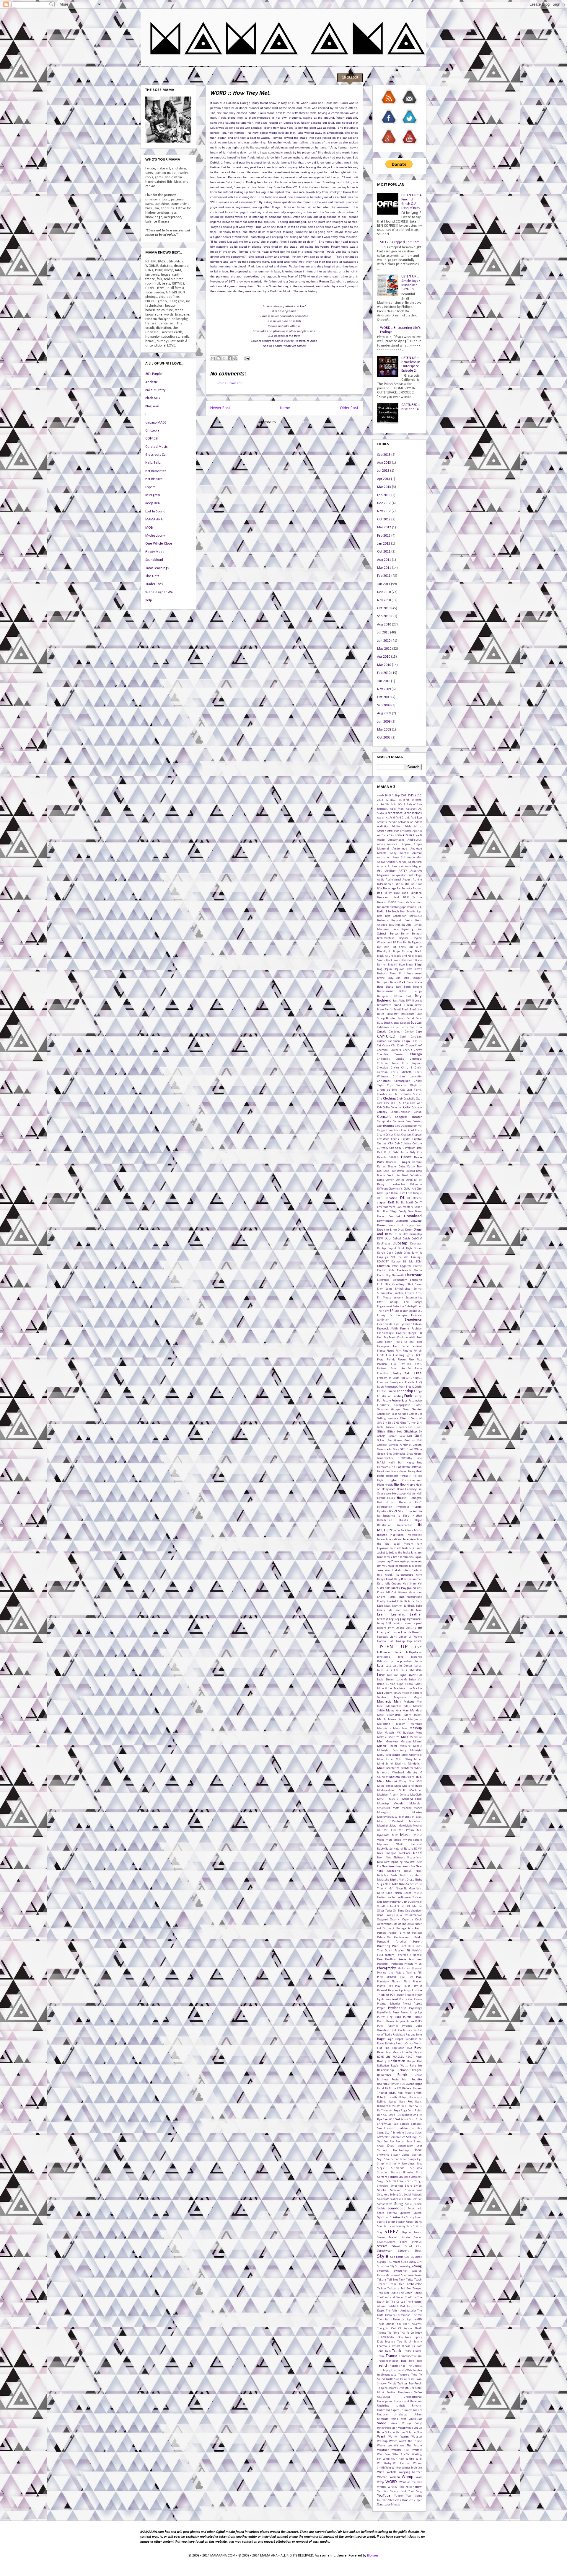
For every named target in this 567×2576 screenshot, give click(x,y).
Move (401, 1826)
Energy (418, 1302)
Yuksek (399, 2496)
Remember (384, 2075)
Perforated (397, 1964)
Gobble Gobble (386, 1436)
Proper (381, 2008)
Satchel (404, 2128)
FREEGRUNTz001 (411, 1378)
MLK (402, 1790)
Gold (418, 1436)
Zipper (418, 2500)
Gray (396, 1449)
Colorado (417, 1108)
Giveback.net (404, 1427)
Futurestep (415, 1401)
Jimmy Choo (384, 1566)
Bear (403, 912)
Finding (408, 1351)
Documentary (405, 1207)
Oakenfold (416, 1902)
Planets (396, 1982)
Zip (411, 2500)
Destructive (398, 1184)
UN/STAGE (384, 2397)
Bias (400, 943)
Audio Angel (393, 880)
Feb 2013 (384, 495)
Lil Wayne (415, 1637)
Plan (419, 1977)
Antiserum (394, 862)
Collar (387, 1108)
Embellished (403, 1289)
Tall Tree (393, 2280)
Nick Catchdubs (411, 1875)
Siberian (417, 2155)
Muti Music (394, 1840)
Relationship (385, 2070)
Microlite (405, 1746)
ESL (420, 1311)
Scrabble (396, 2137)
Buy (413, 1023)
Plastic (381, 1986)
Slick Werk (400, 2181)
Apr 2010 (384, 657)
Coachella (409, 1099)
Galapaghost (402, 1405)
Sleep (407, 2177)
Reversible (383, 2084)
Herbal (404, 1476)
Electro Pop (384, 1276)
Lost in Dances (403, 1666)
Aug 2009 (384, 713)
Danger (405, 1162)
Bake (397, 893)
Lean (419, 1610)
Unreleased (401, 2415)
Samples (416, 2124)
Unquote (382, 2415)
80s (400, 805)
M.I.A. (389, 1689)
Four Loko (397, 1369)
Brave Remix (385, 1010)
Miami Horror (387, 1746)
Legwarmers (414, 1619)
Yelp (149, 600)
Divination (390, 1198)
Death (400, 1171)
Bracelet (417, 1001)
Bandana (416, 893)
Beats (408, 921)
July (379, 1575)
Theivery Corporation (398, 2315)
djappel (382, 1203)
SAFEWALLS (384, 2124)
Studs (418, 2251)
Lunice (391, 1684)
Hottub (381, 1498)
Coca (380, 1103)
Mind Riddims (396, 1764)
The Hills (411, 2306)
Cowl (411, 1130)
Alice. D (417, 835)
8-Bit (394, 805)
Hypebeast (403, 1507)
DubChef (417, 1239)
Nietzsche (383, 1880)
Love (381, 1675)
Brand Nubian (403, 1005)
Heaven (403, 1472)
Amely (381, 844)
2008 (403, 796)
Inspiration (397, 1535)
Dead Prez (389, 1171)
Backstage (390, 889)
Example (401, 1315)
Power (400, 1995)
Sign (380, 2159)
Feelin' (389, 1342)
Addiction (383, 827)
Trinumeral (414, 2366)
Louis (380, 1670)
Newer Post (220, 408)
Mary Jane (400, 1728)
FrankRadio (415, 1369)
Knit (401, 1597)
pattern (390, 1955)
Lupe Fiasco (405, 1684)
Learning (398, 1615)
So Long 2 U (397, 2195)
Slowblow (383, 2186)
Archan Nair (396, 866)
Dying (407, 1253)
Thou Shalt (402, 2324)
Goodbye (382, 1445)
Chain (401, 1046)
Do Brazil (407, 1203)
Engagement (384, 1307)
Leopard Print (386, 1628)
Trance (391, 2356)
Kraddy (381, 1601)
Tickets (382, 2333)
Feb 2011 (384, 576)
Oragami (382, 1920)
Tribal (403, 2366)
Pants (418, 1937)
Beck (395, 929)
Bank (396, 897)
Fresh (402, 1387)
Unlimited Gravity (411, 2410)
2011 (418, 795)
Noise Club (385, 1893)
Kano (419, 1575)
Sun (404, 2262)
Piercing (411, 1973)
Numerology (390, 1902)
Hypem (150, 487)
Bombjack (383, 982)
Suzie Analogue (404, 2267)
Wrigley (382, 2487)
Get (420, 1414)
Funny (418, 1396)
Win (388, 2468)
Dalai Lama (400, 1153)
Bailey (388, 893)
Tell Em (406, 2289)
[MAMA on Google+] (389, 145)
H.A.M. (381, 1463)
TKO (403, 2333)
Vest (404, 2419)
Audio (381, 880)
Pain (410, 1929)
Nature (409, 1849)
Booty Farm (403, 987)
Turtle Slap (392, 2379)
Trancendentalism (410, 2356)
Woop (380, 2482)
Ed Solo (408, 1262)
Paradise (401, 1942)
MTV (395, 1835)
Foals (418, 1364)
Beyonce (404, 938)
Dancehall (392, 1162)
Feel (412, 1337)
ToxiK (388, 2351)
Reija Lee (416, 2066)
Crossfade (383, 1139)
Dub (387, 1239)
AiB (420, 831)
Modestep (383, 1804)
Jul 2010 (383, 633)
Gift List (388, 1423)
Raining (390, 2044)
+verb (380, 796)
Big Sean (383, 947)
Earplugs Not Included (393, 1257)
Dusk (390, 1253)
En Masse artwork (390, 1298)
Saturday (416, 2128)
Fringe (418, 1391)
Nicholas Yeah (387, 1875)
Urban (418, 2415)
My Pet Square (412, 1840)
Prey (388, 1999)
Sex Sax (389, 2142)
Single (381, 2168)
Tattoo (410, 2280)
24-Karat (404, 800)
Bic (405, 943)
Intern (381, 1539)
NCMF (418, 1849)
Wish (381, 2472)
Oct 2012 (384, 520)
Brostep (391, 1019)
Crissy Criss (393, 1135)
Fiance (381, 1351)
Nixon (399, 1889)
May (380, 1733)
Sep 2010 (384, 616)
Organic (395, 1920)
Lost (388, 1666)
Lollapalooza (414, 1653)
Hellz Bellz (153, 463)
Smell (418, 2186)
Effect (395, 1266)
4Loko (380, 805)
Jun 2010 (384, 641)
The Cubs (411, 2298)
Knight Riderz (386, 1597)
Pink (380, 1977)
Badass (417, 889)
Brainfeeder (384, 1005)
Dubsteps (416, 1244)
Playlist (417, 1986)
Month (381, 1821)
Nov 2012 (384, 511)
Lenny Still (384, 1624)
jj (393, 1566)
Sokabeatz (383, 2199)
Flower (402, 1360)
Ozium (387, 1929)
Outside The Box (401, 1924)
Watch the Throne (410, 2441)
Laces (387, 1606)
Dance (406, 1157)
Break (405, 1010)
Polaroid (382, 1991)
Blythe (381, 978)
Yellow (417, 2487)
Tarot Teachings (157, 568)
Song (399, 2204)
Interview (409, 1539)
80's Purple (154, 374)
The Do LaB (397, 2302)
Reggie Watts (399, 2066)
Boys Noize (399, 1001)
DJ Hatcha (414, 1198)
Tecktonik (393, 2289)
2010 (410, 796)
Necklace (405, 1853)
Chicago (416, 1054)
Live (418, 1647)
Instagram (153, 495)
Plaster (417, 1982)
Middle (417, 1746)
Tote (419, 2346)
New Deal (410, 1862)
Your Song (415, 2491)
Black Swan (393, 960)
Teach (418, 2280)
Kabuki (389, 1575)
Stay (380, 2233)
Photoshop (404, 1968)
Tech (401, 2284)
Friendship (405, 1391)
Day (419, 1167)
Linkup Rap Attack (409, 1641)
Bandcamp (384, 897)
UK (407, 2388)
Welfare (417, 2450)
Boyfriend (384, 1001)
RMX (392, 2093)
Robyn (403, 2097)
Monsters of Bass (410, 1817)
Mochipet (416, 1790)
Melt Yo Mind (398, 1737)
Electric (417, 1266)
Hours (391, 1498)
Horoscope (399, 1494)
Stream (382, 2246)
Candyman (396, 1032)
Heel (419, 1472)
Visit (394, 2428)
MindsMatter (406, 1768)
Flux (411, 1360)
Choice (395, 1068)
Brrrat (410, 1019)
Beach (395, 912)
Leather (416, 1615)
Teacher (382, 2284)
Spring (390, 2222)
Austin (396, 884)
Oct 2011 (384, 552)
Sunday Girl (414, 2262)
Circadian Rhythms (409, 1086)
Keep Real (153, 503)
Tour (380, 2351)
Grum (418, 1454)
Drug (401, 1230)
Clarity (398, 1094)
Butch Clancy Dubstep (397, 1023)
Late (390, 1610)
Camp (404, 1027)
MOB (149, 528)
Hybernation (385, 1507)
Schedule (398, 2133)
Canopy (409, 1032)
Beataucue (416, 916)
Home (285, 408)
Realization (397, 2061)
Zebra (391, 2500)
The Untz (152, 576)
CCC (148, 414)
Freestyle (382, 1382)
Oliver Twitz (384, 1911)
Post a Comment (230, 383)
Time (396, 2333)
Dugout (392, 1248)
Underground (385, 2401)
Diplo (387, 1193)
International (394, 1539)
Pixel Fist (406, 1977)
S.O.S (391, 2120)
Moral (394, 1826)
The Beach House (410, 2293)
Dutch (398, 1253)
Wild (419, 2459)
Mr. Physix (406, 1830)
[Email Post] (246, 358)
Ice (379, 1516)
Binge (396, 951)
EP (392, 1311)
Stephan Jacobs (412, 2233)
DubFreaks (384, 1244)
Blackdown (408, 960)
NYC (401, 1902)
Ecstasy (396, 1262)
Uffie (401, 2388)
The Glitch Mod (395, 2306)
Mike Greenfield (412, 1755)
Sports (381, 2222)
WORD (391, 2482)
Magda (418, 1697)
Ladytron (397, 1606)
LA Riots (405, 1601)
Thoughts (416, 2324)
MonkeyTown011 (387, 1817)
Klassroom (415, 1593)
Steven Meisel (387, 2238)
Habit (392, 1463)
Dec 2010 (384, 592)
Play (390, 1986)
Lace (380, 1606)
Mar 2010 (384, 665)
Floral (381, 1360)
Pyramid (393, 2026)
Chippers (416, 1063)
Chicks (400, 1059)
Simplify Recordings (402, 2164)
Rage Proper (395, 2039)
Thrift (418, 2328)
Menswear (392, 1742)
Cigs (390, 1086)
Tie (389, 2333)
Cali (419, 1023)
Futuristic (383, 1405)
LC (412, 1610)
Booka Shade (414, 982)
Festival (417, 1346)
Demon (390, 1180)
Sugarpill (383, 2262)
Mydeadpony (155, 536)
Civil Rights (414, 1090)
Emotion (399, 1293)
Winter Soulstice (412, 2468)
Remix (403, 2075)
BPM (409, 1001)
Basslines (416, 903)
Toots (408, 2337)
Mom (396, 1808)
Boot (380, 987)
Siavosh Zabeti (400, 2155)
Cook (408, 1122)
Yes (386, 2491)
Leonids (397, 1624)
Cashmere (394, 1041)
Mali (407, 1706)
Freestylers (396, 1382)
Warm (405, 2437)
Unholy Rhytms (409, 2406)
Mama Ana (394, 1711)
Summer (395, 2262)
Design (382, 1184)
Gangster (383, 1410)
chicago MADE (156, 423)
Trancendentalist (388, 2361)
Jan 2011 (384, 584)
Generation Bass (387, 1414)
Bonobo (394, 982)
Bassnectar (384, 907)
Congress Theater (409, 1117)
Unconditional (413, 2397)
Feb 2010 (384, 673)
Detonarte (416, 1184)
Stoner (418, 2238)
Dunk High (405, 1248)
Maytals (390, 1733)
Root (410, 2102)
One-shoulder (413, 1911)
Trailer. (417, 2351)
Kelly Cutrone (393, 1584)
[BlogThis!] (219, 358)
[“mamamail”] (410, 105)
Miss (381, 1782)
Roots (418, 2102)
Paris (395, 1946)
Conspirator (384, 1122)
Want (381, 2437)
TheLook (417, 2315)
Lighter (403, 1637)
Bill (411, 947)
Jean (396, 1562)
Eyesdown (406, 1324)
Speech (418, 2213)
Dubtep (381, 1248)
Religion (417, 2070)
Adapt (418, 822)
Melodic (382, 1737)
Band (405, 893)
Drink (400, 1225)
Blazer (410, 965)
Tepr (387, 2293)
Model (381, 1799)
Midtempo (393, 1755)
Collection (397, 1108)
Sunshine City (386, 2267)
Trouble (417, 2370)
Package (401, 1929)
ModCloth (416, 1795)
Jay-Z (390, 1562)
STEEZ (391, 2232)
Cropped (417, 1135)
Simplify (382, 2164)
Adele (408, 827)
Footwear (382, 1369)
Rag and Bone (414, 2035)
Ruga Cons (407, 2111)
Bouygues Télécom (390, 996)
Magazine (400, 1697)
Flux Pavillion (401, 1364)
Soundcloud (154, 560)
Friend (392, 1391)
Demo (381, 1180)
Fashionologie (385, 1333)
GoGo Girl (405, 1436)
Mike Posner (385, 1759)
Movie (409, 1826)
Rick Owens (407, 2084)
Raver (381, 2053)
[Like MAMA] (389, 125)
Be (389, 912)
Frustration (384, 1396)
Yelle (409, 2487)
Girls (380, 1427)
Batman (411, 907)
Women (395, 2477)
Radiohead (399, 2035)
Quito (394, 2030)
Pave (380, 1960)
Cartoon (382, 1041)
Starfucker (389, 2226)
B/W (380, 889)
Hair (401, 1463)
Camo (395, 1027)
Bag (380, 893)
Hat (399, 1467)
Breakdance (407, 1014)
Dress (391, 1225)
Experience (413, 1320)
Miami (417, 1742)
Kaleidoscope (405, 1575)
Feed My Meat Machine (392, 1338)
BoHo (406, 978)
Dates (402, 1167)
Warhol (393, 2437)
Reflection (383, 2066)
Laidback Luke (413, 1606)
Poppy (407, 1991)
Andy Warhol (400, 853)
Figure (390, 1351)
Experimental (385, 1324)
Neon (380, 1858)
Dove (410, 1212)
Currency (383, 1148)
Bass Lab (403, 903)
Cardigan (416, 1037)
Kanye (381, 1579)
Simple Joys (415, 2159)
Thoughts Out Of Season (395, 2328)
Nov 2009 (384, 689)
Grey (389, 1454)
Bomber (417, 978)
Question (383, 2030)
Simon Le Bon (399, 2159)
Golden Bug (385, 1441)
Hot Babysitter (156, 471)
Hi (411, 1476)
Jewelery (416, 1562)
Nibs (419, 1871)
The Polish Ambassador (401, 2311)
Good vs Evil (413, 1441)
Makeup (409, 1702)
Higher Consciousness (405, 1480)
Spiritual (383, 2218)
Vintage (407, 2424)
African (382, 831)
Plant (407, 1982)
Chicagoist (383, 1059)
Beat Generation (396, 916)
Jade (389, 1553)
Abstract (411, 809)
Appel (412, 862)
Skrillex (393, 2177)
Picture (400, 1973)
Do (397, 1203)
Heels (381, 1476)
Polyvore (393, 1991)
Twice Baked (407, 2379)
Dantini (417, 1162)
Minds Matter (386, 1768)
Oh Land (391, 1906)
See (403, 2137)
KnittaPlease (414, 1597)
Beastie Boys (414, 912)
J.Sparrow (383, 1548)
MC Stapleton (405, 1733)
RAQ (409, 2048)
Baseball (382, 903)
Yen (379, 2491)
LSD (419, 1675)
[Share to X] (224, 358)
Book (402, 982)
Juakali (396, 1570)
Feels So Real (405, 1342)
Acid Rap (416, 818)
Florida (391, 1360)
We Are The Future (408, 2446)
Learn (381, 1615)
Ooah (380, 1915)
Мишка (396, 2505)
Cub (397, 1144)
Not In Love (394, 1898)
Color (407, 1107)
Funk (408, 1396)
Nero (388, 1858)
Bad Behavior (405, 889)
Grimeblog (399, 1454)
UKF (412, 2388)
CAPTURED (386, 1037)
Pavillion (390, 1960)
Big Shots (399, 947)
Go (420, 1432)
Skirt (419, 2173)
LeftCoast (382, 1619)
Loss (380, 1666)
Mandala (416, 1711)
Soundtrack (415, 2209)
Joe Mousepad (413, 1566)
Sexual (400, 2142)
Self (409, 2137)
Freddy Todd (402, 1374)
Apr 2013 (384, 479)
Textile (394, 2293)
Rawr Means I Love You (400, 2053)
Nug (380, 1902)
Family (405, 1329)
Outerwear (384, 1924)
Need (417, 1853)
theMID (417, 2320)
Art (379, 871)
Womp (408, 2477)
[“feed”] (389, 105)
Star (380, 2226)
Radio (388, 2035)
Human (391, 1503)
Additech (397, 827)
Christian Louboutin (408, 1077)
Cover (404, 1130)
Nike (395, 1884)
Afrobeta (407, 831)
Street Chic (413, 2246)
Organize (408, 1920)
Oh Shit (402, 1906)
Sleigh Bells (384, 2181)
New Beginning (394, 1862)
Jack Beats (402, 1548)
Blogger (373, 2556)
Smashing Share (401, 2186)
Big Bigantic (415, 943)
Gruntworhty (385, 1458)
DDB (380, 1171)
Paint (418, 1929)
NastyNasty (385, 1849)
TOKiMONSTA (386, 2337)
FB (420, 1333)
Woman (382, 2477)
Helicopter (392, 1476)
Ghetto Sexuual (411, 1418)
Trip (380, 2370)
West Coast (384, 2455)
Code (387, 1103)
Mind (381, 1764)
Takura (382, 2280)
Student (403, 2251)
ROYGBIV (382, 2106)
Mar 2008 (384, 730)
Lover (412, 1675)
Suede (418, 2257)
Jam (413, 1553)
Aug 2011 (384, 560)
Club (400, 1099)
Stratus (417, 2242)
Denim (400, 1180)
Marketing (383, 1724)
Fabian (417, 1324)
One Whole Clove (159, 544)
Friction (382, 1391)
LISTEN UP (392, 1647)
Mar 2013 (384, 487)
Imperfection (405, 1525)
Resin (395, 2080)
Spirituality (397, 2218)
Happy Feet (414, 1463)
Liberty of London (388, 1632)
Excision (416, 1315)
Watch (393, 2441)
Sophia (381, 2209)
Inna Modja (414, 1531)
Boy (418, 996)
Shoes (418, 2142)
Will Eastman (402, 2463)
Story (403, 2242)
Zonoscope (384, 2505)
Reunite (417, 2080)
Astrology (415, 875)
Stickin (406, 2238)
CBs (394, 1046)
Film (398, 1351)
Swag (418, 2266)
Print (395, 1999)
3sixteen (417, 800)
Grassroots (384, 1449)
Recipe (411, 2061)
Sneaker (395, 2190)
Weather (383, 2450)
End (406, 1302)
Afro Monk (394, 831)
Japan (418, 1557)
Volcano (390, 2432)
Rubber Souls (413, 2106)
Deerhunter (394, 1176)
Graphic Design (411, 1445)
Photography (386, 1968)
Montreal (397, 1821)
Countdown (393, 1130)
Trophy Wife (405, 2370)
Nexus (408, 1871)
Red (419, 2061)
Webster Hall (400, 2450)
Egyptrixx (405, 1266)
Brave (418, 1005)
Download (413, 1216)
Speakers (405, 2213)
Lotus (418, 1666)
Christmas (384, 1081)
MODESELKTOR (412, 1799)
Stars (409, 2226)
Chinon (395, 1063)
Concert (384, 1117)
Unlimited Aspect (388, 2410)
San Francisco (387, 2128)
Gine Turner (408, 1423)
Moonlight (383, 1826)
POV (392, 1995)
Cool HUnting (386, 1126)
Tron (394, 2370)
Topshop (390, 2342)
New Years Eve (406, 1867)
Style (383, 2256)
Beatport (396, 921)
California (383, 1027)
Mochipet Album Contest (393, 1795)
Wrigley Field (396, 2487)
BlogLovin (152, 406)
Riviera (407, 2089)
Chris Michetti (401, 1072)
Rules (418, 2111)
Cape (419, 1032)
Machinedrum (403, 1689)
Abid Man (397, 809)
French (410, 1382)
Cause (386, 1046)
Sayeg (380, 2133)
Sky (401, 2177)
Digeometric (395, 1189)
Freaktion (383, 1374)
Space (381, 2213)
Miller (418, 1759)
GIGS (397, 1423)
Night (394, 1880)
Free (418, 1373)
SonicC (418, 2204)
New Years (389, 1867)
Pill (420, 1973)
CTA (391, 1144)
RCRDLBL (398, 2057)
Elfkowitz (416, 1280)
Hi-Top (418, 1476)
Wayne (381, 2446)
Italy (419, 1544)
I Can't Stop (396, 1511)
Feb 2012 (384, 536)
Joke (380, 1570)
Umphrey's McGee (410, 2393)
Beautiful (394, 925)
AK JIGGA (396, 835)
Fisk (389, 1355)
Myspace (382, 1844)
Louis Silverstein (411, 1670)
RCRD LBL (384, 2057)
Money (418, 1808)
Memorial (416, 1737)
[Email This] (213, 358)
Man (406, 1711)
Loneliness (384, 1657)
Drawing (416, 1221)
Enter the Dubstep (404, 1307)
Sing (419, 2164)
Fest (396, 1346)
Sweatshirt (401, 2271)
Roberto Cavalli (387, 2097)
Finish (418, 1351)
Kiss (419, 1588)
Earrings (416, 1257)
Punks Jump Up (411, 2013)
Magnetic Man (389, 1702)
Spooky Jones (414, 2218)
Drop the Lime (387, 1230)
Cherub (408, 1050)
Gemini (417, 1410)
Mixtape (416, 1786)
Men (380, 1742)
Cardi (403, 1037)
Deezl (405, 1176)
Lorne (418, 1661)
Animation (384, 858)
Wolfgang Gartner (410, 2472)
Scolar (386, 2137)
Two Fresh (415, 2384)
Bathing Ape (399, 907)
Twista (392, 2384)
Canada (382, 1032)
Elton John (384, 1289)
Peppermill (384, 1964)
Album (407, 835)
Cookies (417, 1122)
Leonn (407, 1624)
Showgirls (383, 2155)
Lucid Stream (386, 1680)
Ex (391, 1315)
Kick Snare (410, 1584)
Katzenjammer (413, 1579)
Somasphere (385, 2204)
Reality (382, 2061)
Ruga (397, 2111)
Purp (398, 2017)
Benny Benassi (411, 934)
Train (381, 2356)
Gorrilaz (394, 1445)
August (407, 880)
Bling (418, 965)
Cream (381, 1135)
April (419, 862)
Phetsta (409, 1964)
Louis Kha (392, 1670)
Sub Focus (397, 2257)
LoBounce (383, 1653)
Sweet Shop (400, 2275)
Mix (419, 1781)
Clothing (389, 1099)
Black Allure (385, 956)
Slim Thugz (414, 2181)
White (410, 2459)
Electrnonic (404, 1271)
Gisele (390, 1427)
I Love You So (413, 1511)
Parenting (384, 1946)
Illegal (418, 1520)
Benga (394, 934)
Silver (387, 2159)
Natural (398, 1849)
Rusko (400, 2115)
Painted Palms (387, 1933)
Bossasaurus (385, 991)
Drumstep (416, 1234)
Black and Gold (404, 956)
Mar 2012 (384, 527)
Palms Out (384, 1937)
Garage (395, 1410)
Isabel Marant (403, 1544)
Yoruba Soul (398, 2491)
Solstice (417, 2199)
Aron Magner (413, 866)
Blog (379, 969)
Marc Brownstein (389, 1715)
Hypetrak (383, 1511)
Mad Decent (385, 1693)
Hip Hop (400, 1485)
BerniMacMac (386, 938)
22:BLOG (391, 800)
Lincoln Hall (385, 1641)
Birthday (407, 951)
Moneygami (384, 1813)
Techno (381, 2289)
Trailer (407, 2351)
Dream (381, 1225)
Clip (379, 1099)
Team (393, 2284)
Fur (379, 1401)
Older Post (349, 408)
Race (409, 2030)
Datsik (411, 1167)
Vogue (409, 2428)
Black (418, 951)
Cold (406, 1103)
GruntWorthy (404, 1458)
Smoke (382, 2190)
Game (418, 1405)
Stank (418, 2222)
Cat (379, 1046)
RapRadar (398, 2048)
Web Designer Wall (160, 592)
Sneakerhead (413, 2190)
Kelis (380, 1584)
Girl (419, 1423)
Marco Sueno (397, 1720)
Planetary (383, 1982)
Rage (381, 2039)
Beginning (407, 929)
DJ (402, 1198)
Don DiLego (390, 1212)
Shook (381, 2146)
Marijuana (415, 1720)
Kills (388, 1588)
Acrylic (393, 822)
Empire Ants (413, 1293)
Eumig (381, 1315)
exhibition (383, 1320)
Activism (404, 822)
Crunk (395, 1139)
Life (403, 1632)
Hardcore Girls (386, 1467)
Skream (382, 2177)
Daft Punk (384, 1153)
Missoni (391, 1782)
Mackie (417, 1689)
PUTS (418, 2022)
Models (393, 1799)
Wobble (391, 2472)
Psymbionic (384, 2013)
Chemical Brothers (389, 1050)
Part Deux (407, 1946)
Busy (380, 1023)
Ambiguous (415, 840)
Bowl (408, 996)
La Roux (417, 1601)
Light (393, 1637)
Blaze (401, 965)
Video (382, 2423)
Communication (401, 1112)
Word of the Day (410, 2482)
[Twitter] (410, 125)
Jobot (402, 1566)
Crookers (406, 1135)
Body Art (394, 978)
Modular (399, 1804)
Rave (418, 2048)
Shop (391, 2146)
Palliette (417, 1933)
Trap (404, 2361)
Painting (404, 1933)
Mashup (416, 1728)
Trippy (387, 2370)
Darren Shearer (387, 1167)
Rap (387, 2048)
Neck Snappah (387, 1853)
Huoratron (405, 1503)
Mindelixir (415, 1764)
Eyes (397, 1324)
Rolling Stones (387, 2102)
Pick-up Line (385, 1973)
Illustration (384, 1525)
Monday (406, 1808)
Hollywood (389, 1489)
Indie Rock (400, 1531)
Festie (405, 1346)
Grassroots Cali (156, 455)
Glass (418, 1427)
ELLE (380, 1284)
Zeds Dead (402, 2500)
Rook (402, 2102)
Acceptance (394, 813)
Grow (410, 1454)
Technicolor (414, 2284)
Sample (405, 2124)
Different (382, 1189)
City (403, 1090)
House (402, 1498)
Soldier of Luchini (401, 2199)
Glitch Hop (395, 1432)
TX (379, 2388)
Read (419, 2057)
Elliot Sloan (414, 1284)
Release (403, 2070)
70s (387, 805)
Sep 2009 (384, 705)
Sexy (409, 2142)
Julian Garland (412, 1570)
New (380, 1862)
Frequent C (391, 1387)
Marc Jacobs (413, 1715)
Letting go (414, 1628)
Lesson (400, 1628)
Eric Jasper (401, 1311)
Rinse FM (395, 2089)
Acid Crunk (403, 818)
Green (381, 1454)
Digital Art (410, 1189)
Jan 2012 (384, 544)
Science (410, 2133)
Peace (402, 1960)
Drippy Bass (414, 1225)
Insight (382, 1535)
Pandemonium (403, 1937)
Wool (419, 2477)
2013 (380, 800)
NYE (406, 1902)
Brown (401, 1019)
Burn (419, 1019)
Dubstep (400, 1243)
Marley (400, 1724)
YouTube (384, 2496)
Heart (381, 1472)
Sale (396, 2124)
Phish (418, 1964)
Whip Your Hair (393, 2459)
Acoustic (382, 822)
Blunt (393, 974)
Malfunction (394, 1706)
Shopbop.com (406, 2146)
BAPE (406, 897)
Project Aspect (412, 2004)
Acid (392, 818)
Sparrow (392, 2213)
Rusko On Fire (413, 2115)
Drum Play (401, 1234)
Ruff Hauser (385, 2111)
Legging (400, 1619)
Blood (409, 969)
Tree (419, 2361)
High (380, 1480)
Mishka (417, 1777)
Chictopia (152, 431)
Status (417, 2226)
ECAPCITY (383, 1262)
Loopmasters (404, 1661)
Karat (390, 1579)
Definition (416, 1176)
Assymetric (399, 875)
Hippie (411, 1485)
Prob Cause (415, 1999)
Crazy (418, 1130)
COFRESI (151, 439)
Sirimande (397, 2168)
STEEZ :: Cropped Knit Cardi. (401, 242)
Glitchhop (410, 1432)
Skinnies (408, 2173)
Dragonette (402, 1221)
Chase (410, 1046)
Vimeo (394, 2424)
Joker (387, 1570)
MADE (397, 1693)
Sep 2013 (384, 455)
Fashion (417, 1329)
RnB (400, 2093)
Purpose (400, 2022)
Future (387, 1401)
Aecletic (151, 382)
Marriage (416, 1724)
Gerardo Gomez (408, 1414)
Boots (389, 987)
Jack (392, 1548)
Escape (413, 1311)
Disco (394, 1193)
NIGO (388, 1884)
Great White (414, 1449)
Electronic (413, 1275)
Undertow (416, 2401)
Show (418, 2150)
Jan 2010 (384, 681)
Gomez (398, 1441)
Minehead (398, 1773)
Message (406, 1742)
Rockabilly (416, 2097)
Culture (417, 1144)
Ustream (383, 2419)
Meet (419, 1733)
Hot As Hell (414, 1494)
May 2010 (384, 649)
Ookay (389, 1915)
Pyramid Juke (412, 2026)
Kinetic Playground (404, 1588)
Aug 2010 (384, 625)
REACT (410, 2057)
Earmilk (417, 1253)
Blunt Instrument (410, 974)
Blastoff (393, 965)
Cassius (417, 1041)
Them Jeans (384, 2320)
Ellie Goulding (394, 1284)
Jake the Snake (401, 1553)
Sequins (417, 2137)
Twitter (402, 2384)
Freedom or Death (388, 1378)
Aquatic (382, 866)
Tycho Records (389, 2388)
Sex (379, 2142)
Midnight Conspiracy (392, 1751)
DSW (380, 1239)
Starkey (401, 2226)
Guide (418, 1458)
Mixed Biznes (385, 1786)
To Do (410, 2333)
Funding (398, 1396)
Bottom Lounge (410, 991)
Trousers (404, 2375)
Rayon (418, 2053)
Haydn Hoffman (412, 1467)
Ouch (418, 1920)
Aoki (404, 862)
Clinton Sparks (412, 1094)
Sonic (408, 2204)
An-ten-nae (400, 849)
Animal (417, 853)
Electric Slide (386, 1271)
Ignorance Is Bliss (396, 1516)
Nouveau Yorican (411, 1898)
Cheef (418, 1046)
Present (409, 1995)
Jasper (381, 1562)
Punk (396, 2013)
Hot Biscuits (154, 479)
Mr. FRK (390, 1830)
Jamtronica (407, 1557)
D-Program (409, 1148)
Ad (412, 822)
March (381, 1720)
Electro (418, 1271)
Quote (402, 2030)
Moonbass (415, 1821)
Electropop (383, 1280)
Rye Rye (382, 2120)
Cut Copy (395, 1148)
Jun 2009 (384, 722)
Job (397, 1566)
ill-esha (403, 1520)
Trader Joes (154, 584)
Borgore (417, 987)
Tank (402, 2280)
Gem (406, 1410)
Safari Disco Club (411, 2120)
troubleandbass (387, 2375)
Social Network (413, 2195)
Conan (418, 1112)
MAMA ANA (154, 520)
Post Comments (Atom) (294, 422)
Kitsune (402, 1593)
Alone (381, 840)
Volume (401, 2432)
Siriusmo (416, 2168)
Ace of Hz (383, 818)
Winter (396, 2468)
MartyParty (384, 1728)
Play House (403, 1986)
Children (382, 1063)
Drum (409, 1230)
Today (418, 2333)
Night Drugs (406, 1880)
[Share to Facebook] (230, 358)
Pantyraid (383, 1942)
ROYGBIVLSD (396, 2106)
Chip (405, 1063)
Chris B (407, 1068)
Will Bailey (384, 2463)
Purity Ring (385, 2017)
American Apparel (399, 844)
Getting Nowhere (388, 1418)
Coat (419, 1099)
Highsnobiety (385, 1485)
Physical (417, 1968)
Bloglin (388, 969)
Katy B (399, 1579)
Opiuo (398, 1915)
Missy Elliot (407, 1782)
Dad (419, 1148)
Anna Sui (399, 858)
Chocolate (383, 1068)
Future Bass (400, 1401)
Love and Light (396, 1675)
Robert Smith (413, 2093)
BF (395, 943)
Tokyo (400, 2337)
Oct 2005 (384, 738)
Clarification (385, 1094)
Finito (381, 1355)
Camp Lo (416, 1027)
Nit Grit (389, 1889)
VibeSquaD (415, 2419)
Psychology (415, 2008)
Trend (382, 2366)
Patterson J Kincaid (409, 1955)
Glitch (381, 1432)
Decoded (410, 1171)
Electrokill (398, 1276)
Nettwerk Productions (408, 1858)
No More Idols (413, 1889)
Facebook (383, 1329)
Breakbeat (392, 1014)
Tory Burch (404, 2342)
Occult (381, 1906)
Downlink (395, 1217)
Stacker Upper (405, 2222)
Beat (380, 916)
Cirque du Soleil (388, 1090)
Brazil (397, 1010)
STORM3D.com (386, 2242)
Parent (417, 1942)
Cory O (399, 1126)
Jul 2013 (383, 471)
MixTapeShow (386, 1790)
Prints (403, 1999)
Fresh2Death (414, 1387)
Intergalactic (414, 1535)
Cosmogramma (412, 1126)
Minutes (406, 1777)
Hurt (418, 1502)
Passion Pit (402, 1951)
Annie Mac (415, 858)
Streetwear (384, 2251)
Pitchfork (391, 1977)
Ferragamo (384, 1346)
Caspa (406, 1041)
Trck (411, 2361)
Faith (395, 1329)
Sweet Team (415, 2275)
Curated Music (156, 447)
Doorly (402, 1212)
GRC (403, 1449)
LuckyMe (402, 1680)
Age (415, 831)
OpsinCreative (413, 1915)
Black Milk (153, 398)
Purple (407, 2017)
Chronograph (402, 1081)
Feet (419, 1342)
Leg (391, 1619)
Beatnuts (383, 921)
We (390, 2446)
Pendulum (415, 1960)
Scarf (388, 2133)
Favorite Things (406, 1333)
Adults (418, 827)
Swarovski (383, 2271)
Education (383, 1266)
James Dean (392, 1557)
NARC (399, 1844)
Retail (405, 2080)
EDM (419, 1262)
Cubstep (406, 1144)
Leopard (417, 1624)
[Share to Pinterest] (235, 358)
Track (397, 2351)
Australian (408, 884)
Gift (379, 1423)
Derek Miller (414, 1180)
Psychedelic (397, 2008)
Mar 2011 (384, 568)
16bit (388, 796)
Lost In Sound (155, 512)
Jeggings (404, 1562)
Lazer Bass (402, 1610)
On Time (399, 1911)
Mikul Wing (404, 1759)
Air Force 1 (384, 835)
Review (395, 2084)
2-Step (396, 796)
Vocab (402, 2428)
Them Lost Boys (402, 2320)
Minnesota (393, 1777)
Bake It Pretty (155, 390)
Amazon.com (396, 840)
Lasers (381, 1610)
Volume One (414, 2432)
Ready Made (155, 552)
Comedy (382, 1112)
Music (405, 1835)
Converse (398, 1122)
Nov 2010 (384, 600)
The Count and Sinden (391, 2298)
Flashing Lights (403, 1355)
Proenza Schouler (389, 2004)
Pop (400, 1991)
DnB (391, 1203)
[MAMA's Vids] (410, 145)
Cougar (381, 1130)
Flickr (418, 1355)
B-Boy (419, 884)
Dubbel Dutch (401, 1239)
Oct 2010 (384, 608)
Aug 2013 (384, 463)
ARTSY (403, 871)
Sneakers (383, 2195)
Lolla (398, 1653)
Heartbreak (391, 1472)
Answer (382, 862)
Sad (397, 2120)
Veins (395, 2419)
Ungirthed (383, 2406)
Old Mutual (414, 1906)
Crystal (406, 1139)
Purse (410, 2022)
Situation (383, 2173)
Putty (380, 2026)
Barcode (417, 897)
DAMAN (394, 1158)
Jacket (381, 1553)
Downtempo (385, 1221)
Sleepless (416, 2177)
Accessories (413, 813)
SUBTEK (409, 2257)
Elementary (400, 1280)
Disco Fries (405, 1193)
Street (396, 2246)
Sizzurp (395, 2173)
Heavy (412, 1472)
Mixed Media (402, 1786)
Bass (392, 902)
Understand (402, 2401)
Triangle (393, 2366)
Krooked (391, 1601)
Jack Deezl (416, 1548)
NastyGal (416, 1844)
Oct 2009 (384, 697)
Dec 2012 (384, 503)
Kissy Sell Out (387, 1593)
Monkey (417, 1813)
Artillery (390, 871)
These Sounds (386, 2324)
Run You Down (386, 2115)
